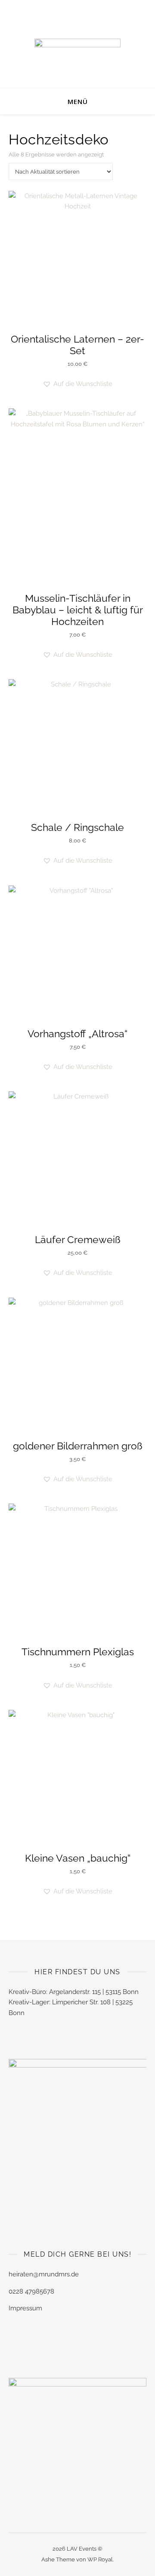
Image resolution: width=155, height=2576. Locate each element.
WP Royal (100, 2559)
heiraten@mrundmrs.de (44, 2274)
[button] (77, 384)
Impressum (25, 2308)
